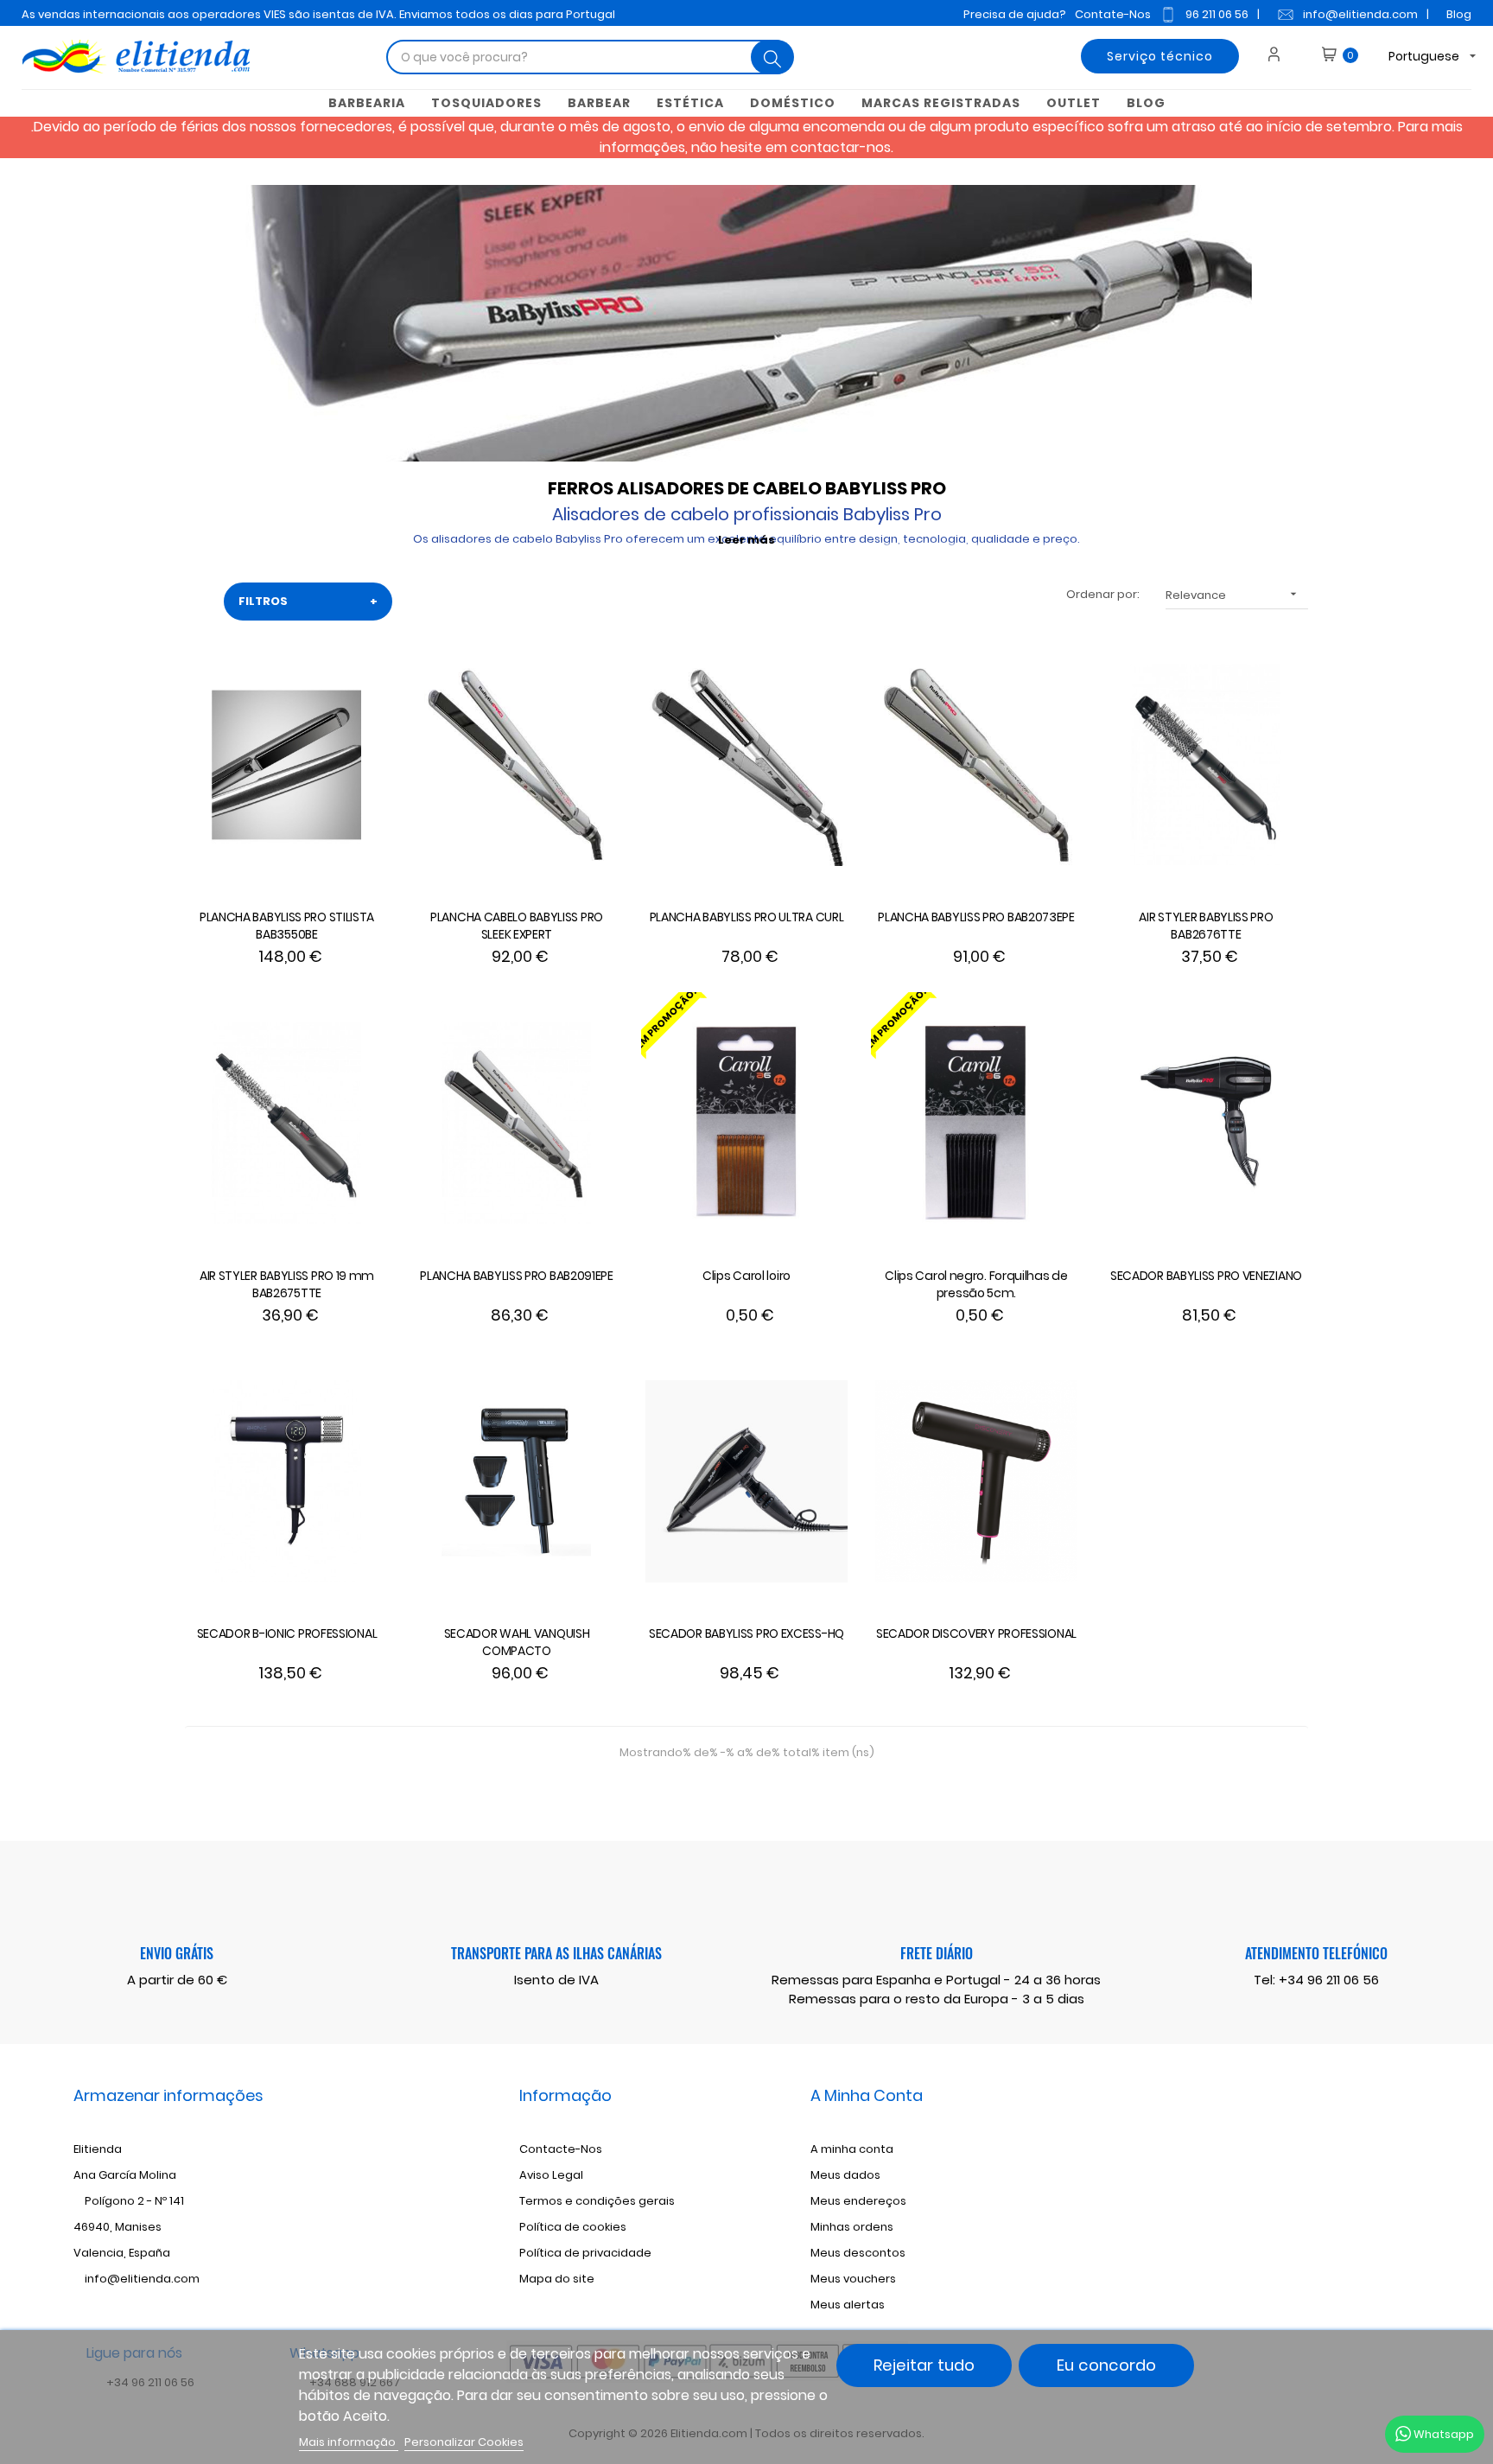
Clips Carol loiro (746, 1276)
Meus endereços (858, 2201)
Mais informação (349, 2442)
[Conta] (1280, 56)
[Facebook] (1248, 2178)
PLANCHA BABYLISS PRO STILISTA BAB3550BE (287, 926)
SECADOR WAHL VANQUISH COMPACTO (517, 1642)
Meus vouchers (853, 2279)
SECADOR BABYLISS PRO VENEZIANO (1206, 1276)
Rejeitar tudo (924, 2365)
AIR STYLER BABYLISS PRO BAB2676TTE (1206, 926)
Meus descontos (858, 2253)
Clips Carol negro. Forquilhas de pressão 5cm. (976, 1284)
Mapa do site (557, 2279)
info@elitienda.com (1360, 14)
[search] (772, 57)
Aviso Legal (551, 2175)
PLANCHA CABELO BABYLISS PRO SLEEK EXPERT (517, 926)
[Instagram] (1305, 2178)
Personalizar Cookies (464, 2442)
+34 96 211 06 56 (1329, 1980)
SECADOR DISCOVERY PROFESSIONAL (976, 1633)
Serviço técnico (1160, 56)
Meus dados (845, 2175)
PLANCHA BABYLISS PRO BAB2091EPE (517, 1276)
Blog (1459, 14)
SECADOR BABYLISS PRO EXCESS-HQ (746, 1633)
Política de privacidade (585, 2253)
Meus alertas (848, 2305)
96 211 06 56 (1217, 14)
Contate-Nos (1113, 14)
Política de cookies (573, 2227)
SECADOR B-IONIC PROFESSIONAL (287, 1633)
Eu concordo (1106, 2365)
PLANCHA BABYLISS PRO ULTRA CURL (747, 917)
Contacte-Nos (561, 2149)
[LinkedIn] (1333, 2178)
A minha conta (852, 2149)
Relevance (1233, 595)
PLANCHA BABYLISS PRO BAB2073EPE (976, 917)
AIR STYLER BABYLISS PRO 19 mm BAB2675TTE (287, 1284)
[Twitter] (1276, 2178)
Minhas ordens (852, 2227)
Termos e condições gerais (597, 2201)
